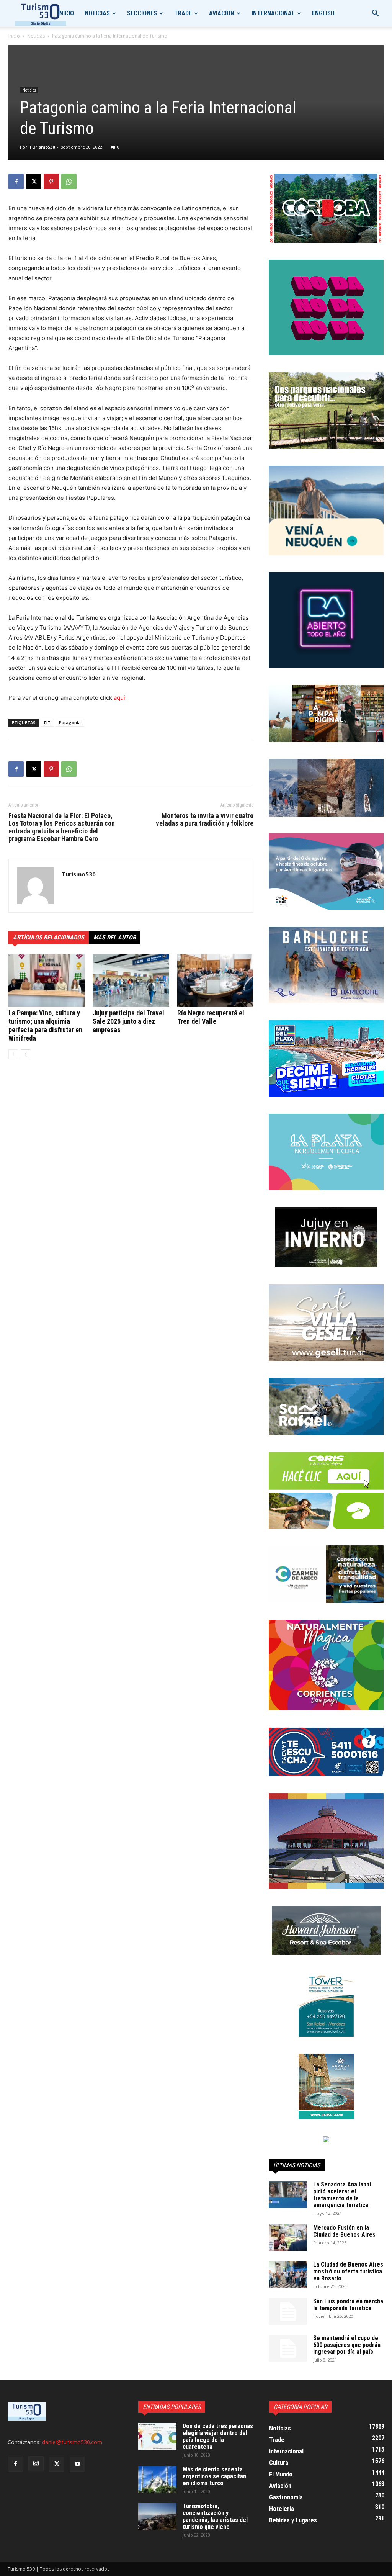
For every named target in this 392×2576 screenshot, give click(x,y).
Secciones (142, 13)
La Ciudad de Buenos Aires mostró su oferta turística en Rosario (348, 2271)
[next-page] (25, 1054)
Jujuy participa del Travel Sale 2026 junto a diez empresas (128, 1021)
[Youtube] (77, 2464)
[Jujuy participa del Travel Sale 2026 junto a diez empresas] (131, 980)
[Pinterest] (51, 182)
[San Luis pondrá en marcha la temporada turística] (288, 2311)
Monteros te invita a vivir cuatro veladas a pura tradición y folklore (205, 820)
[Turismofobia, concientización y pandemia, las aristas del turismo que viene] (157, 2516)
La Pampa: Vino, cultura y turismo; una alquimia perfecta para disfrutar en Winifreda (45, 1025)
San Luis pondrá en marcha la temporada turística (348, 2305)
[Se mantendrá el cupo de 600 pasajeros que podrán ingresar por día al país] (288, 2348)
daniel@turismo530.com (72, 2442)
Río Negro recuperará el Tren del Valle (211, 1017)
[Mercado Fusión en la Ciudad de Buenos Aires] (288, 2238)
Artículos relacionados (49, 937)
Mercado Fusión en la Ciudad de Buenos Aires (344, 2231)
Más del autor (115, 937)
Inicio (66, 13)
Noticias (97, 13)
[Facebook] (16, 182)
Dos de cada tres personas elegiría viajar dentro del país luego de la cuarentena (218, 2436)
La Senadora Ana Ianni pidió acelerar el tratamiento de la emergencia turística (342, 2195)
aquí (119, 698)
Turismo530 (42, 147)
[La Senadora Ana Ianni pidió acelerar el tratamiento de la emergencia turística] (288, 2195)
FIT (47, 723)
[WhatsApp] (69, 182)
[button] (375, 14)
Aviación (222, 13)
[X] (34, 182)
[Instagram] (36, 2464)
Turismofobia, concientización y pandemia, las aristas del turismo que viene (215, 2516)
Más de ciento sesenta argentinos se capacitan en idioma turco (214, 2476)
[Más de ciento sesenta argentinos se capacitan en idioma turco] (157, 2479)
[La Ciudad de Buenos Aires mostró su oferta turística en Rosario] (288, 2275)
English (323, 13)
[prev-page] (13, 1054)
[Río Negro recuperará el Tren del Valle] (215, 980)
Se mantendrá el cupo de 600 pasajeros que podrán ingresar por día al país (347, 2345)
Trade (183, 13)
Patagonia (70, 723)
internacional (273, 13)
